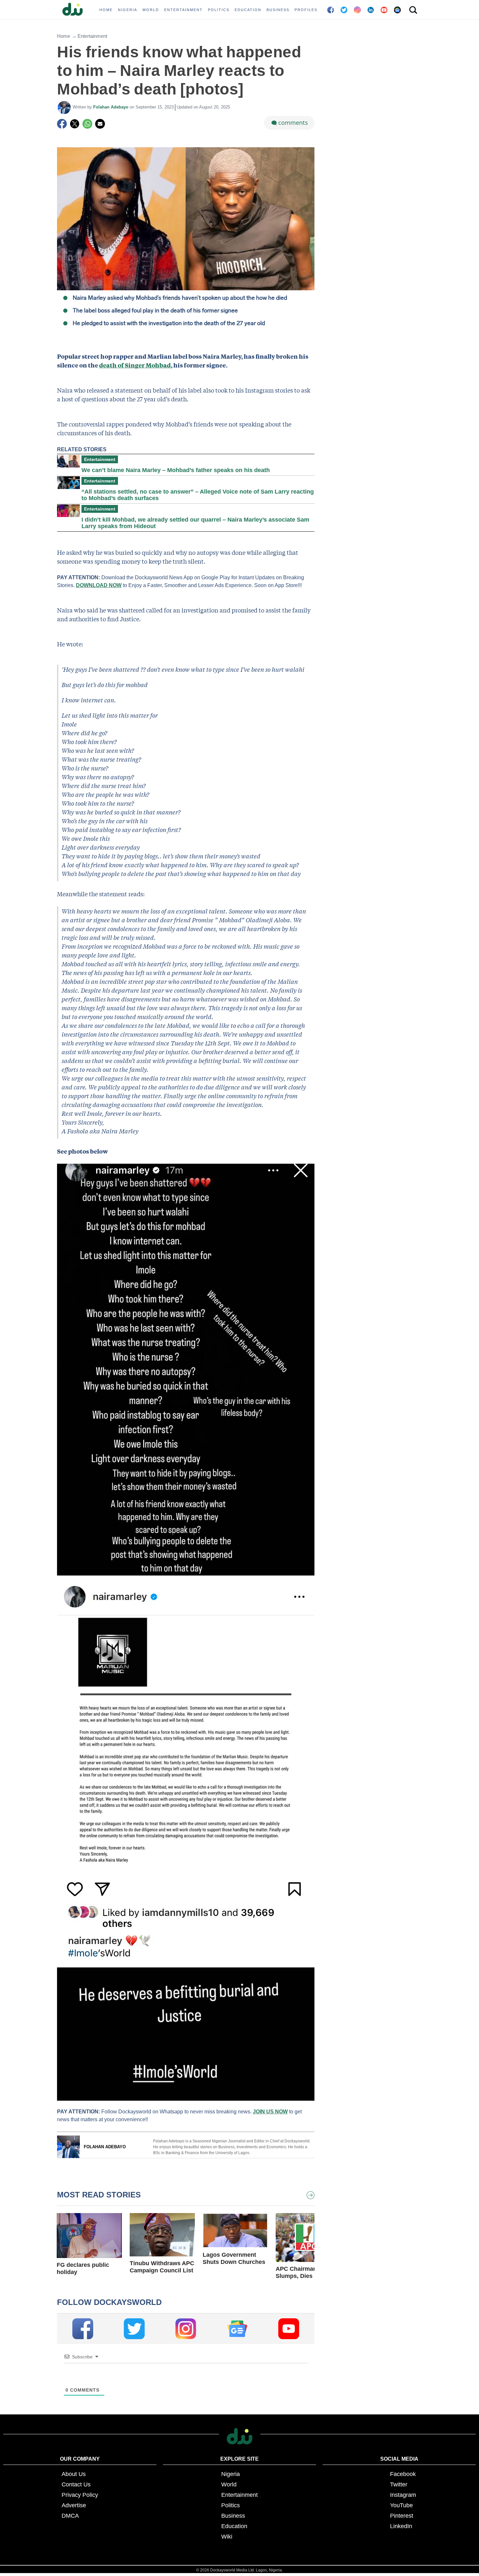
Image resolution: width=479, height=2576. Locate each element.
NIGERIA (128, 10)
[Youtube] (289, 2329)
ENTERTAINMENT (183, 10)
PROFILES (306, 10)
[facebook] (83, 2329)
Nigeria (231, 2474)
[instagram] (186, 2329)
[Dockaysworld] (75, 10)
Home (64, 36)
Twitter (399, 2484)
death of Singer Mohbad (135, 365)
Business (233, 2516)
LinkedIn (401, 2526)
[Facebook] (62, 124)
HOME (106, 10)
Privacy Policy (80, 2495)
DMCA (70, 2516)
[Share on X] (75, 124)
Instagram (403, 2495)
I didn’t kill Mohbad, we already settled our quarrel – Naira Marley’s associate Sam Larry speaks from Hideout (195, 523)
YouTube (401, 2505)
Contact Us (76, 2484)
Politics (231, 2505)
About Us (74, 2474)
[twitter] (134, 2329)
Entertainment (92, 36)
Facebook (403, 2474)
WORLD (151, 10)
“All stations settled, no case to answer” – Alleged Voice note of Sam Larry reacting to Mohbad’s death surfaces (198, 495)
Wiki (227, 2537)
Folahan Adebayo (111, 107)
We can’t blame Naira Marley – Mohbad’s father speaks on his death (176, 470)
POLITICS (219, 10)
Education (234, 2526)
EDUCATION (248, 10)
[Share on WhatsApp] (87, 124)
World (229, 2484)
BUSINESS (278, 10)
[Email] (100, 124)
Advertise (74, 2505)
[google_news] (237, 2329)
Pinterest (402, 2516)
